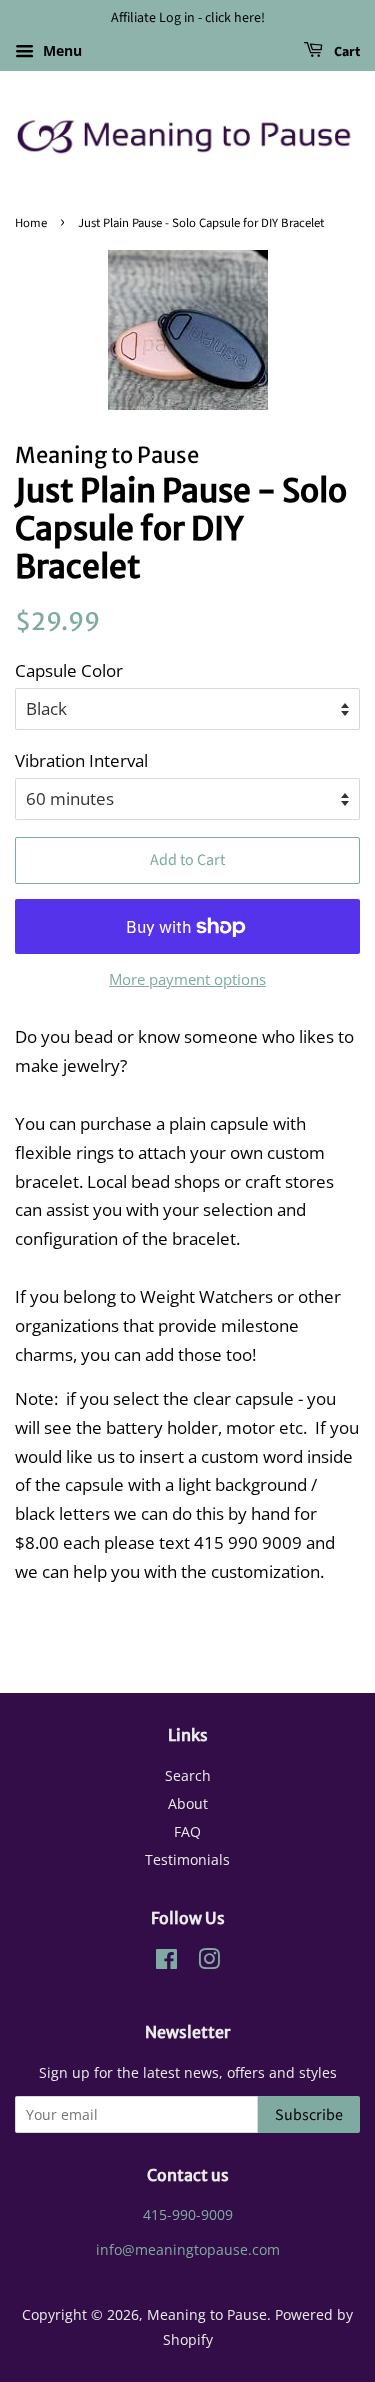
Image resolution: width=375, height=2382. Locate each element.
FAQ (187, 1831)
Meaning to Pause (207, 2314)
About (188, 1803)
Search (188, 1775)
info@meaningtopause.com (188, 2249)
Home (31, 223)
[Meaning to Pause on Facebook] (166, 1962)
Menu (60, 50)
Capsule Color (69, 670)
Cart (345, 52)
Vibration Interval (81, 760)
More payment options (187, 979)
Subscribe (309, 2115)
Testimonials (187, 1859)
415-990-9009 (188, 2214)
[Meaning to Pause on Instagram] (209, 1962)
